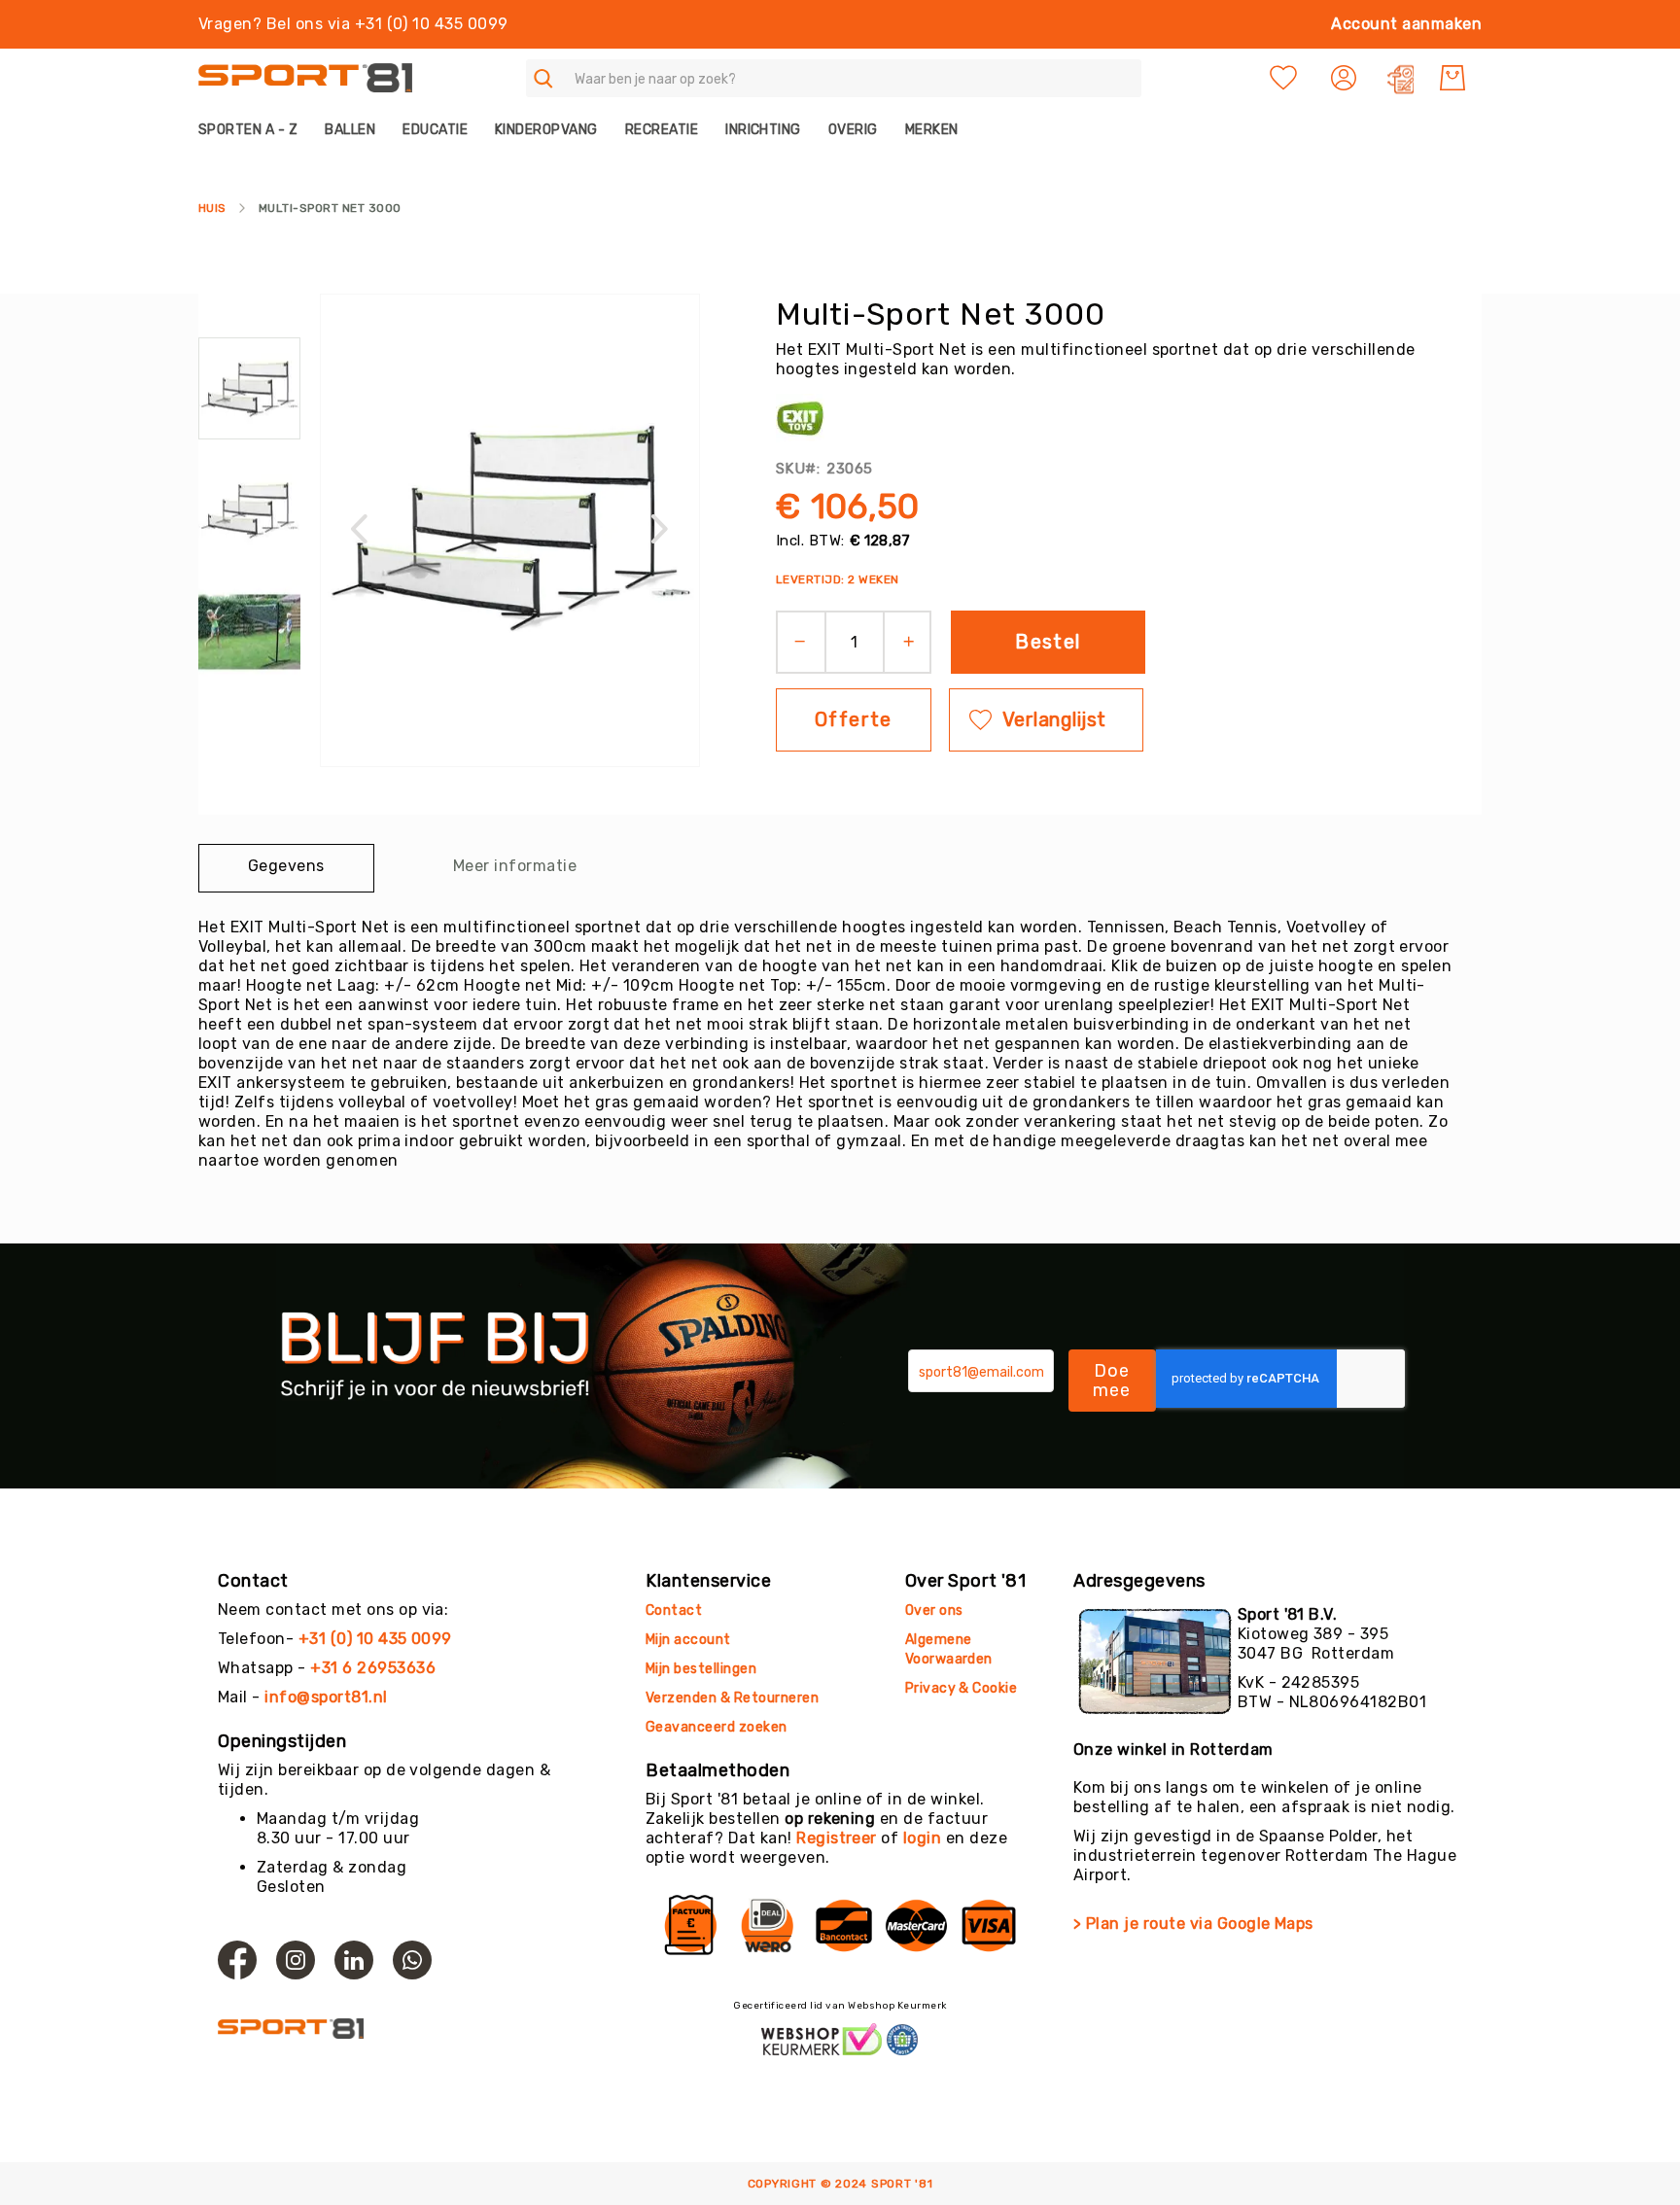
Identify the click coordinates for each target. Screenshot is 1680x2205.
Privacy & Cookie (963, 1688)
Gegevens (286, 866)
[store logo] (305, 78)
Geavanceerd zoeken (717, 1727)
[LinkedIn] (354, 1960)
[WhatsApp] (412, 1960)
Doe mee (1112, 1381)
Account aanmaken (1406, 24)
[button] (1346, 78)
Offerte (854, 719)
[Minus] (794, 642)
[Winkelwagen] (1452, 78)
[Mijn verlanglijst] (1283, 78)
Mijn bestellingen (701, 1669)
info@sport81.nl (326, 1697)
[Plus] (915, 642)
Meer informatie (515, 866)
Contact (674, 1610)
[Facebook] (237, 1960)
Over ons (934, 1610)
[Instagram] (296, 1960)
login (922, 1838)
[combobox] (834, 78)
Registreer (837, 1838)
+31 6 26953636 (373, 1668)
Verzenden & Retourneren (732, 1698)
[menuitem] (255, 130)
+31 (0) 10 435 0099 (375, 1639)
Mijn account (688, 1640)
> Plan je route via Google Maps (1193, 1924)
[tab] (286, 868)
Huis (212, 208)
